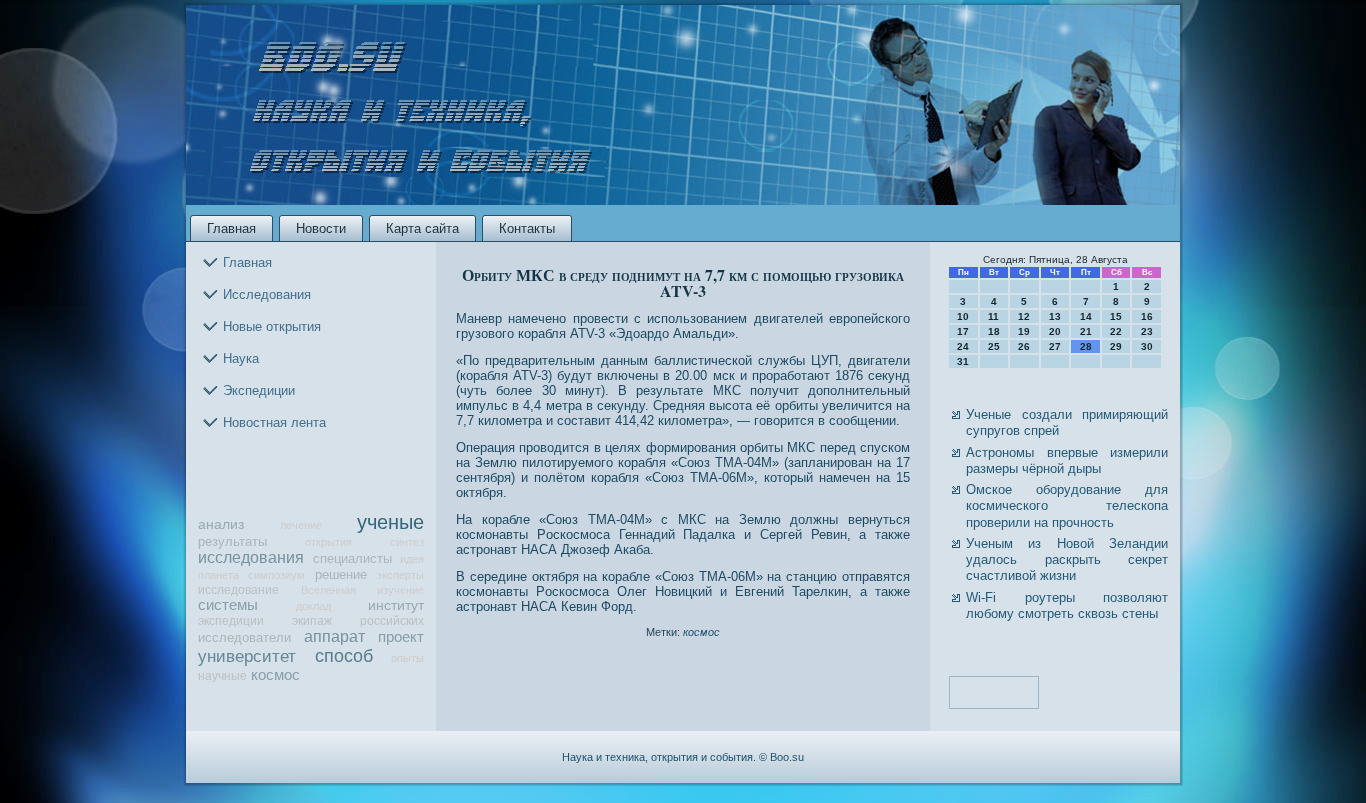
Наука (241, 358)
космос (275, 675)
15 (1116, 316)
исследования (251, 557)
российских (392, 620)
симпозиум (276, 575)
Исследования (267, 294)
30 (1147, 346)
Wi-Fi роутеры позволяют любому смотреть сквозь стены (1067, 605)
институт (396, 605)
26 (1024, 346)
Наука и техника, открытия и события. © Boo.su (683, 757)
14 (1086, 316)
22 (1116, 331)
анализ (221, 524)
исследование (238, 589)
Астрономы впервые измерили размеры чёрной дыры (1067, 460)
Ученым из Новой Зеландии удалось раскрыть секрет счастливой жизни (1067, 560)
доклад (313, 606)
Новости (321, 228)
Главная (231, 228)
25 (994, 346)
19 (1024, 331)
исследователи (244, 637)
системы (228, 605)
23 (1147, 331)
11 (993, 316)
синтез (407, 542)
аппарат (334, 636)
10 (963, 316)
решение (341, 574)
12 (1024, 316)
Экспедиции (259, 390)
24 (963, 346)
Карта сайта (422, 228)
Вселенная (328, 590)
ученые (390, 522)
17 (963, 331)
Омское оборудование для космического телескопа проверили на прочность (1067, 506)
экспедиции (231, 620)
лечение (301, 525)
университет (247, 656)
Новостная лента (274, 422)
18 (994, 331)
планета (218, 575)
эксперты (400, 575)
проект (401, 637)
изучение (400, 590)
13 (1055, 316)
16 (1147, 316)
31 (963, 361)
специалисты (352, 558)
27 (1055, 346)
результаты (232, 541)
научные (222, 675)
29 (1116, 346)
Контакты (527, 228)
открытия (328, 542)
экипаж (312, 620)
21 (1086, 331)
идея (412, 559)
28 (1086, 346)
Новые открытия (272, 326)
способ (344, 656)
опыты (407, 658)
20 (1055, 331)
